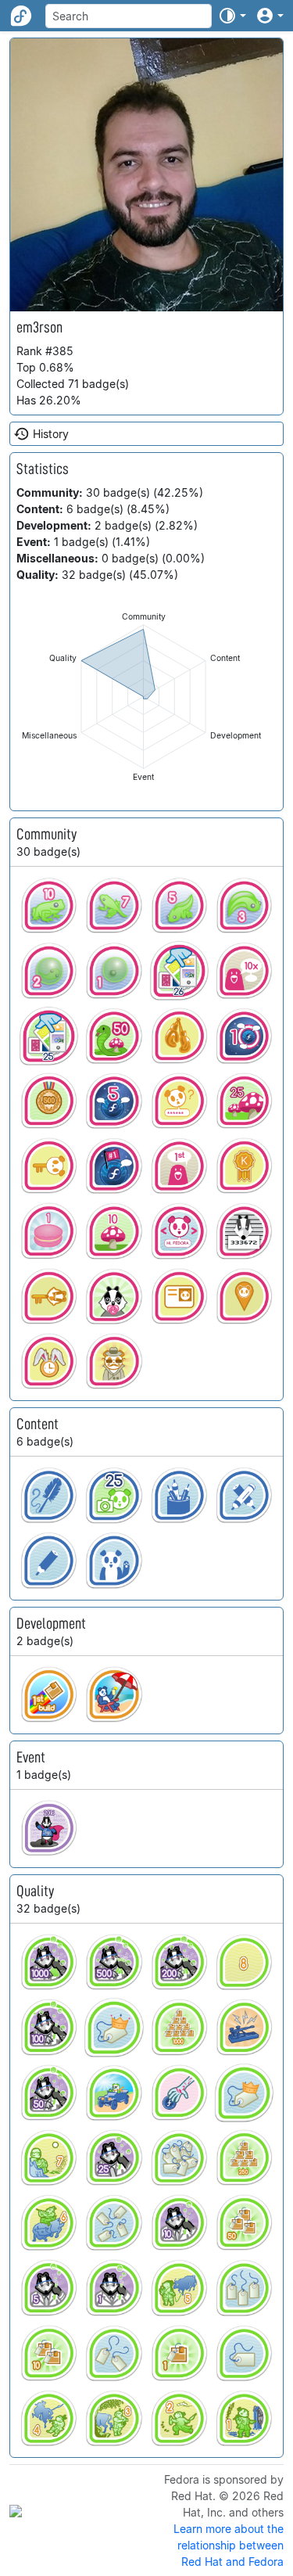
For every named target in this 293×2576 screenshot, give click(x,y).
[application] (143, 697)
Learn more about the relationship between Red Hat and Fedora (229, 2545)
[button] (232, 16)
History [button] (51, 434)
